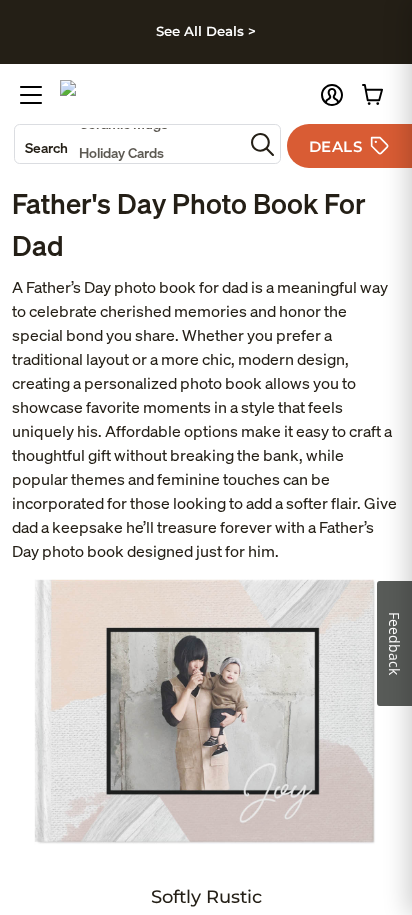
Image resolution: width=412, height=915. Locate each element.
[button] (332, 95)
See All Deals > (206, 31)
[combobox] (129, 144)
